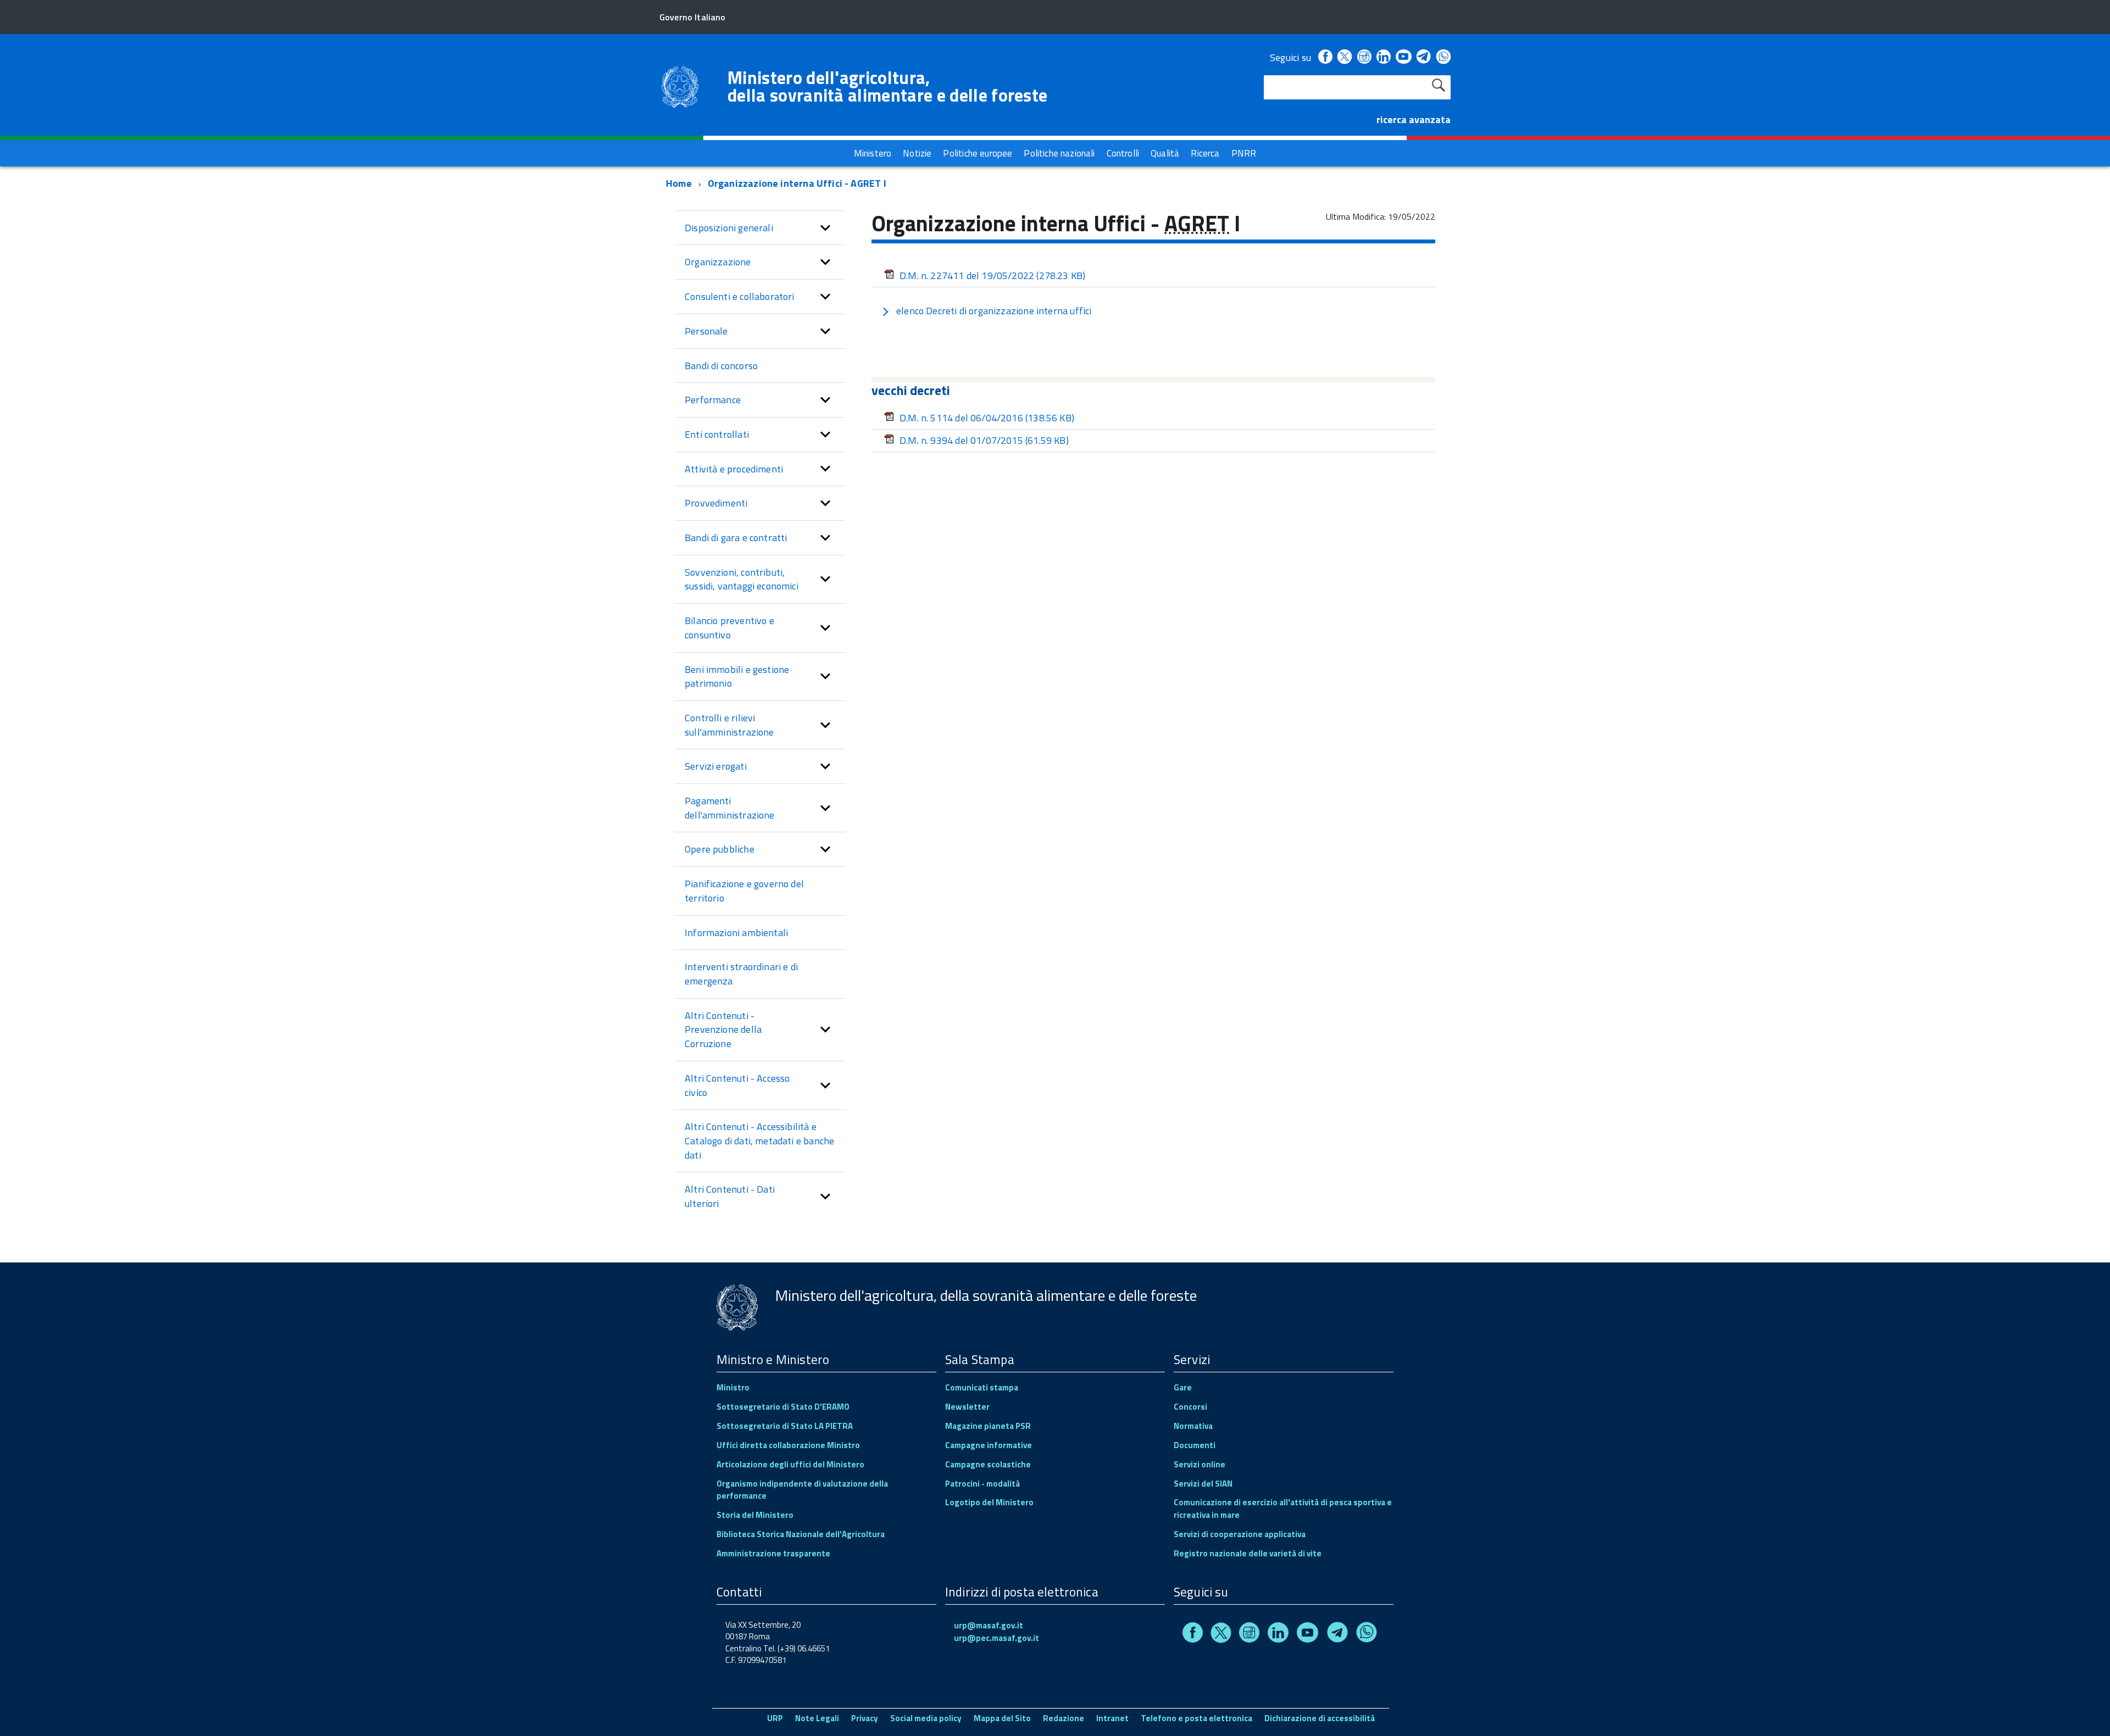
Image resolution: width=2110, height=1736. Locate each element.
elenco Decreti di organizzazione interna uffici (994, 311)
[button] (825, 228)
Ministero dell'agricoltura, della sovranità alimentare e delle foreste (887, 86)
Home (679, 183)
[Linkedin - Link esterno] (1384, 57)
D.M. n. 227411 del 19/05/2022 (992, 276)
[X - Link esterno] (1345, 57)
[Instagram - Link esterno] (1364, 57)
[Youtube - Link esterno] (1403, 57)
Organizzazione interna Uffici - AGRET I (797, 183)
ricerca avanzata (1414, 119)
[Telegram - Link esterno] (1424, 57)
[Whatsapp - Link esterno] (1443, 57)
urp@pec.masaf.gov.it (996, 1638)
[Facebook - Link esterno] (1325, 57)
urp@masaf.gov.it (989, 1625)
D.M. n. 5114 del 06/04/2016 (987, 418)
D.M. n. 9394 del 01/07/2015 (984, 440)
